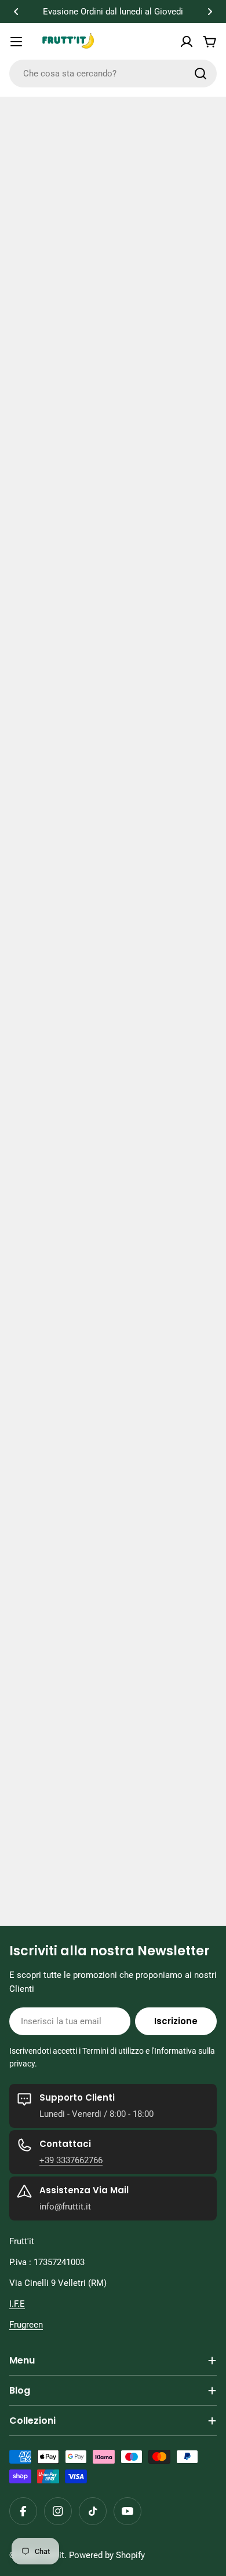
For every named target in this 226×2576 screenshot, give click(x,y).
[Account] (187, 42)
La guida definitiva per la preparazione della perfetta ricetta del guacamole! (110, 1579)
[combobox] (113, 74)
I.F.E (17, 2304)
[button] (16, 12)
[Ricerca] (201, 74)
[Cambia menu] (16, 42)
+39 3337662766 (71, 2160)
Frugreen (26, 2325)
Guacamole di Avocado (67, 1752)
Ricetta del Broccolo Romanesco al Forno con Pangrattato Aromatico (100, 1322)
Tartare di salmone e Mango (80, 1918)
